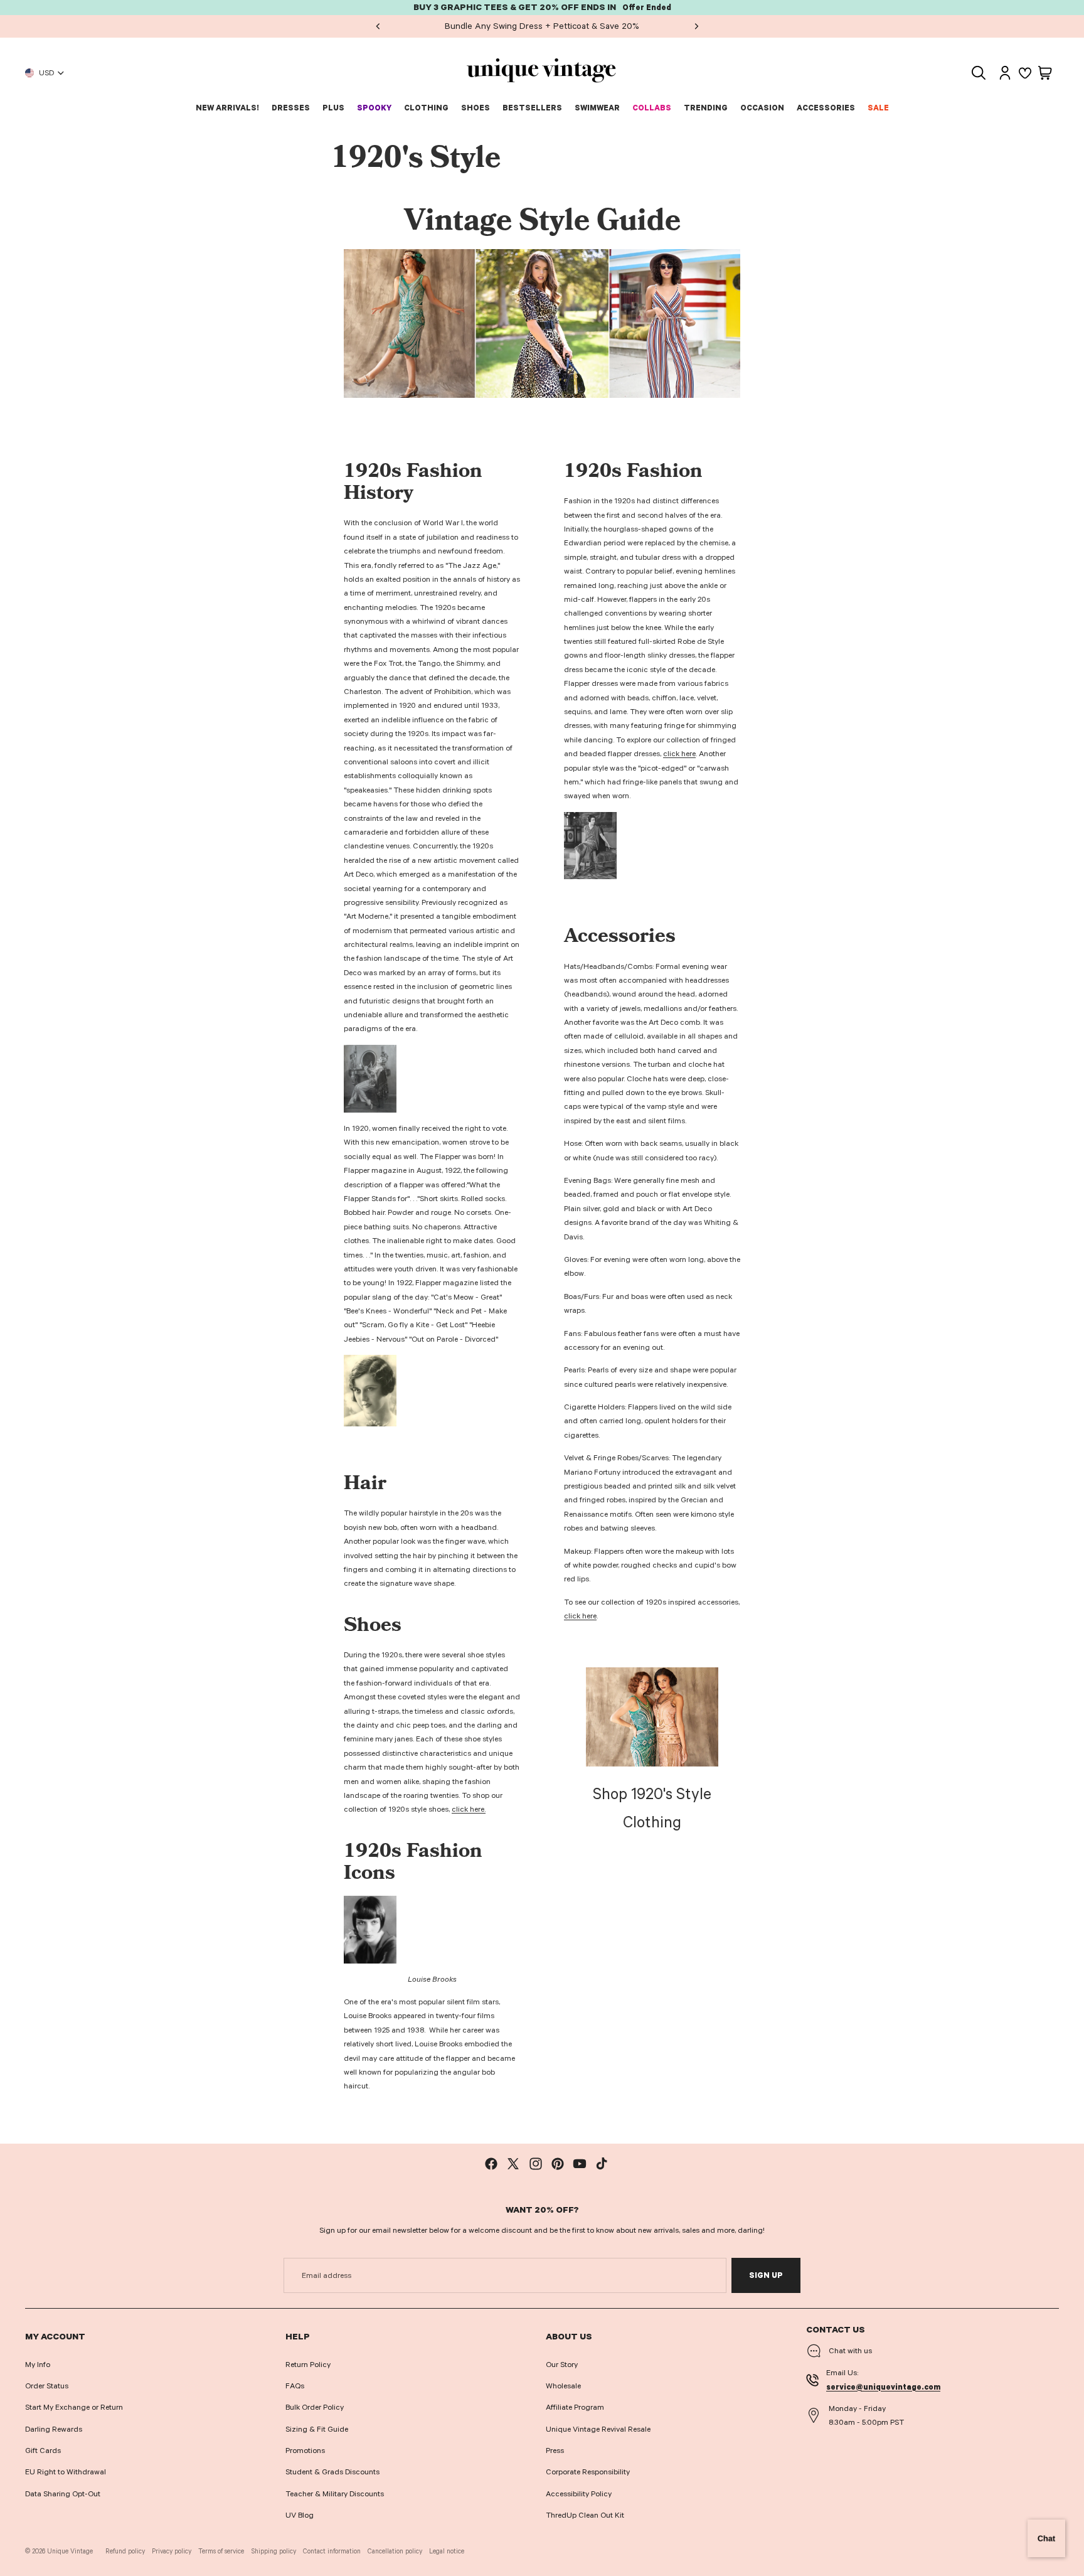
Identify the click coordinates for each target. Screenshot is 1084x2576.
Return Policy (308, 2365)
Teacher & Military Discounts (335, 2494)
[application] (1046, 2538)
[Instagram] (536, 2164)
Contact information (332, 2551)
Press (555, 2450)
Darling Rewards (54, 2429)
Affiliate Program (575, 2407)
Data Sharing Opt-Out (63, 2494)
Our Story (562, 2365)
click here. (469, 1809)
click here (679, 754)
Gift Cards (43, 2450)
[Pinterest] (558, 2164)
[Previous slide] (378, 26)
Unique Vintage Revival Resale (598, 2429)
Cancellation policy (395, 2551)
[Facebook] (491, 2164)
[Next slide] (696, 26)
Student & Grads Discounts (332, 2472)
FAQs (295, 2386)
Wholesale (563, 2386)
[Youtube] (580, 2164)
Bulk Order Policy (315, 2407)
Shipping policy (274, 2551)
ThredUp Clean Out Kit (585, 2515)
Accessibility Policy (579, 2494)
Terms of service (221, 2551)
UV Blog (300, 2515)
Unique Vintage (70, 2551)
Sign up (766, 2275)
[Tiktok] (602, 2164)
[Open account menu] (1005, 73)
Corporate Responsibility (588, 2472)
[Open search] (979, 73)
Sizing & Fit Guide (317, 2429)
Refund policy (125, 2551)
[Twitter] (513, 2164)
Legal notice (447, 2551)
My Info (38, 2365)
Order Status (47, 2386)
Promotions (305, 2450)
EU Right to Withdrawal (66, 2472)
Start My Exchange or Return (74, 2407)
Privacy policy (172, 2551)
